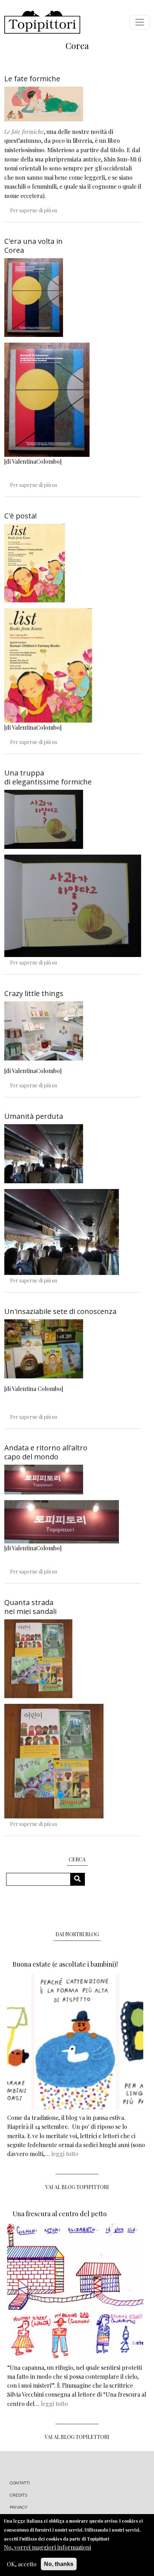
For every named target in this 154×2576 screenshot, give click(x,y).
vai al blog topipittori (77, 2187)
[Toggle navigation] (140, 22)
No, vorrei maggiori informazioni (47, 2547)
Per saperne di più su (33, 210)
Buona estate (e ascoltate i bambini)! (65, 1964)
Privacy (18, 2507)
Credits (18, 2495)
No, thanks (59, 2564)
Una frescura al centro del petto (60, 2214)
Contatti (20, 2483)
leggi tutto (65, 2154)
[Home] (42, 22)
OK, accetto (22, 2564)
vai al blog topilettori (77, 2437)
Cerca (80, 1879)
